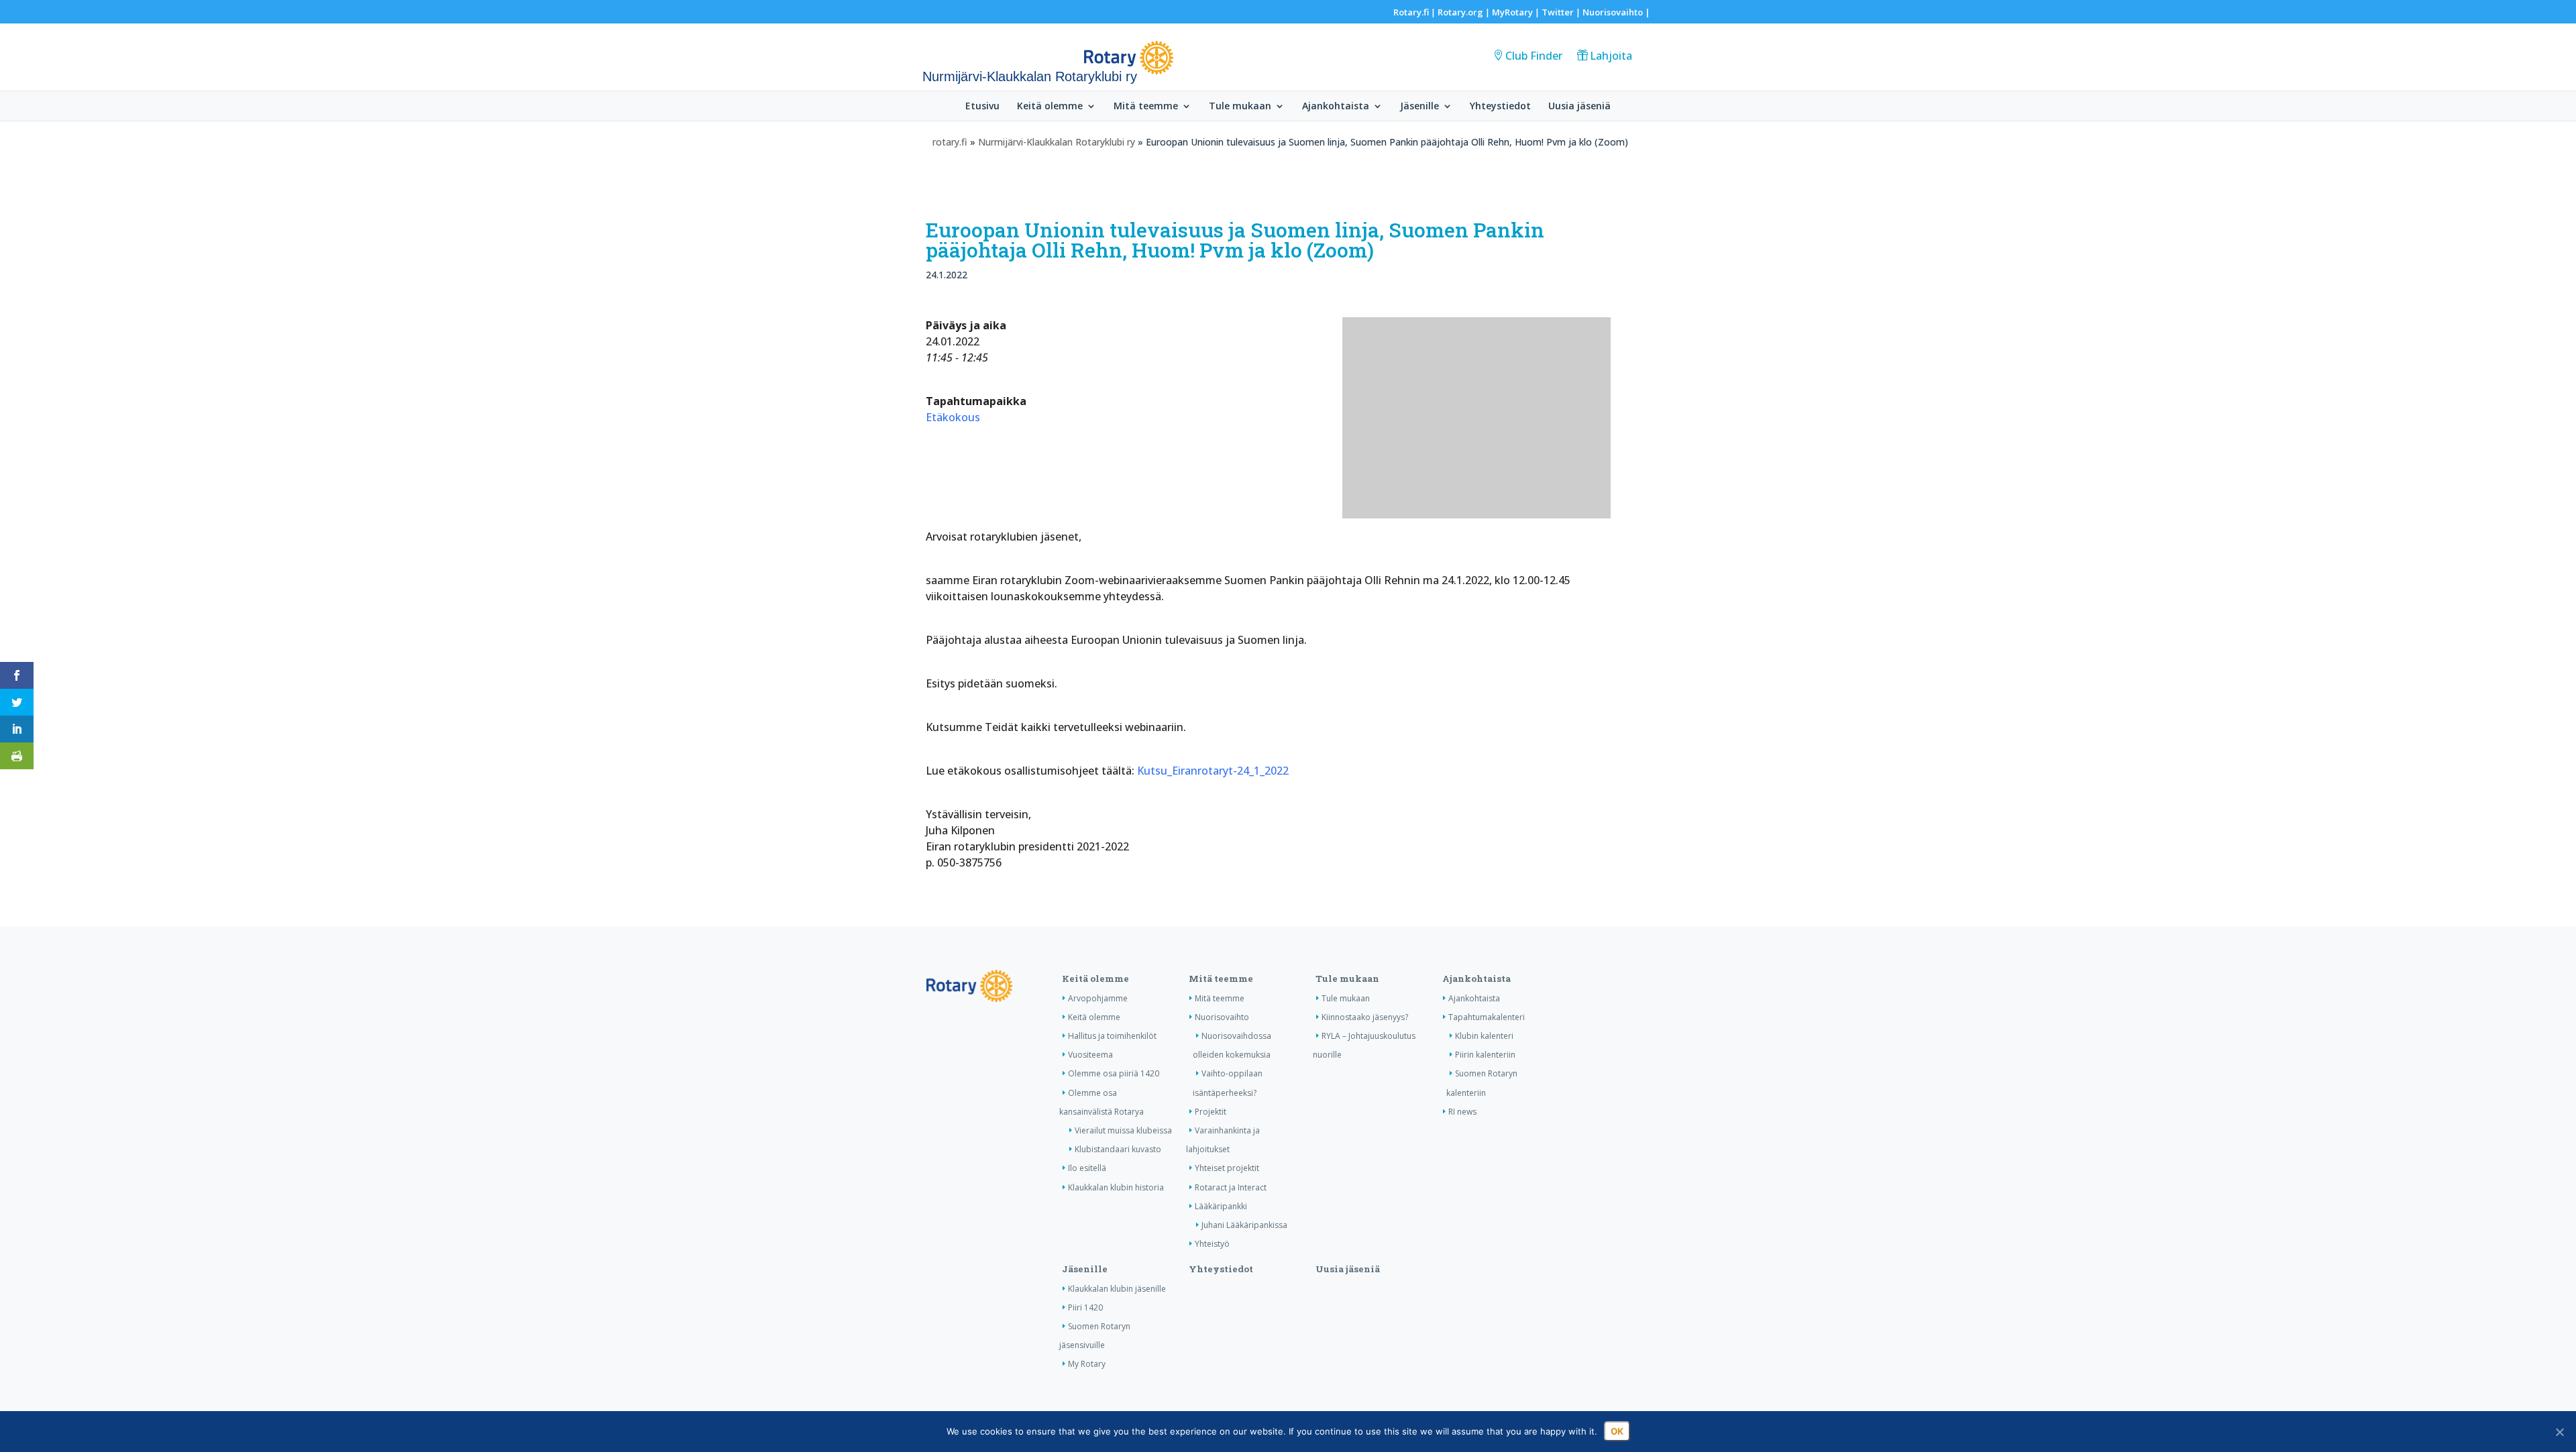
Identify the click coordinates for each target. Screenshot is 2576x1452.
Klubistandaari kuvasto (1118, 1149)
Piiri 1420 (1085, 1307)
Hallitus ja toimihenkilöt (1112, 1036)
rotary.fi (950, 142)
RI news (1462, 1112)
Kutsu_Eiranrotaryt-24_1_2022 (1213, 771)
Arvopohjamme (1098, 998)
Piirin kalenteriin (1485, 1055)
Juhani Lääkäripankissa (1244, 1225)
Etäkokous (953, 417)
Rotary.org (1460, 12)
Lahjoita (1611, 56)
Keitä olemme (1050, 107)
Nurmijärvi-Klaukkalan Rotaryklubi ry (1057, 142)
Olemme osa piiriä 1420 (1114, 1073)
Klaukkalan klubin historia (1116, 1187)
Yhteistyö (1212, 1244)
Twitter (1558, 12)
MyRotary (1512, 12)
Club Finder (1534, 56)
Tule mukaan (1240, 107)
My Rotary (1087, 1364)
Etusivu (982, 107)
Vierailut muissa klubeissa (1123, 1130)
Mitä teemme (1146, 107)
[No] (2559, 1432)
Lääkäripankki (1221, 1206)
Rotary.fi (1411, 12)
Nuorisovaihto (1613, 12)
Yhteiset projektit (1227, 1168)
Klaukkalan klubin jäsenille (1117, 1289)
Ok (1617, 1431)
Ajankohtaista (1336, 107)
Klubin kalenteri (1484, 1036)
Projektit (1211, 1112)
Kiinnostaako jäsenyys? (1365, 1017)
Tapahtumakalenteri (1487, 1017)
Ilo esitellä (1087, 1168)
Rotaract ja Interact (1231, 1187)
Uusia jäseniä (1579, 107)
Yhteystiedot (1500, 107)
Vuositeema (1090, 1055)
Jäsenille (1419, 107)
